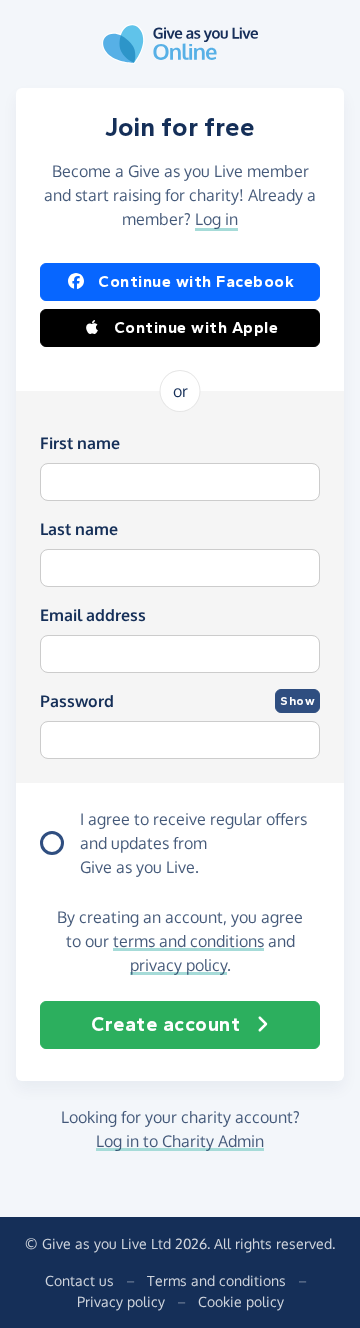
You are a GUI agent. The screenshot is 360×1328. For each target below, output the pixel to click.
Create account (165, 1024)
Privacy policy (121, 1301)
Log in (216, 219)
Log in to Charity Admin (180, 1141)
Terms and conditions (216, 1280)
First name (80, 443)
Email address (93, 615)
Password (77, 701)
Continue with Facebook (196, 281)
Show (297, 701)
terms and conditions (188, 941)
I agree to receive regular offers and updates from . (193, 843)
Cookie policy (241, 1301)
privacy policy (178, 965)
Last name (79, 529)
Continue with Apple (196, 327)
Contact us (79, 1280)
